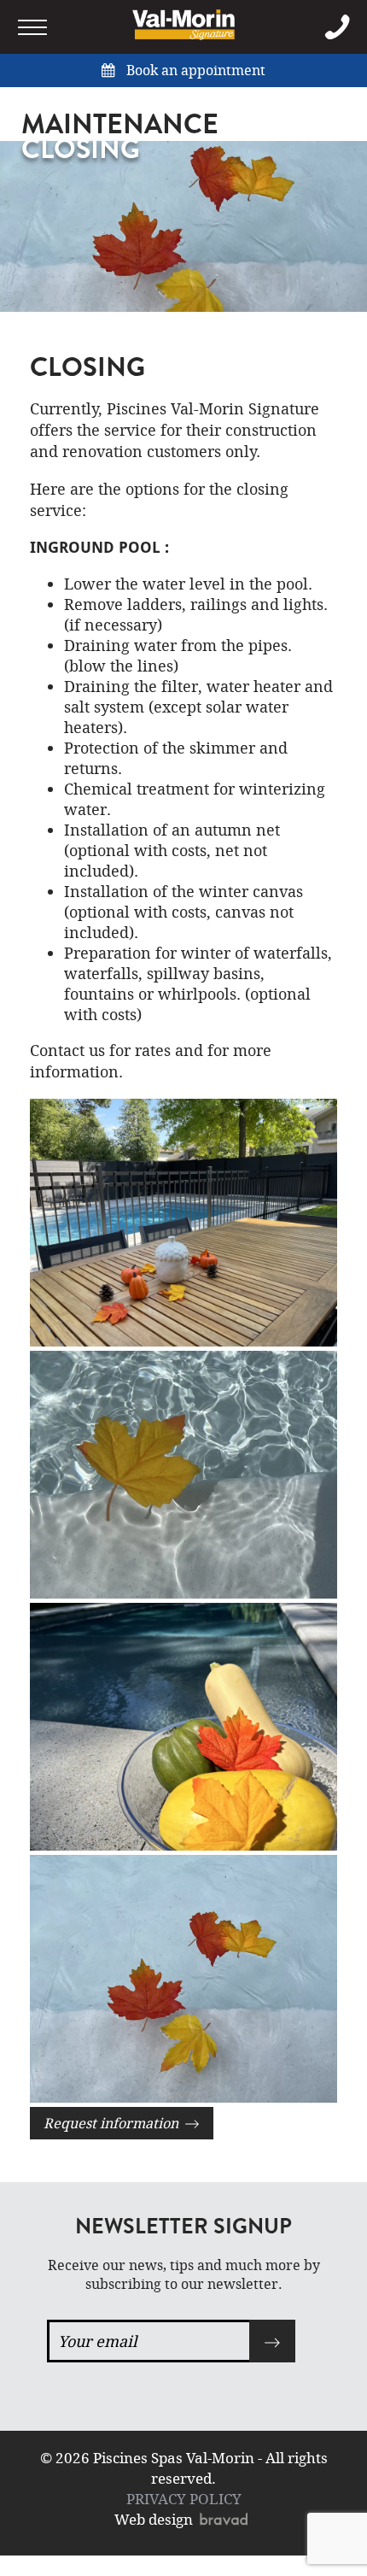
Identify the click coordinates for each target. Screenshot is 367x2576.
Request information (114, 2123)
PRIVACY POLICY (184, 2499)
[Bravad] (226, 2519)
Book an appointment (194, 70)
